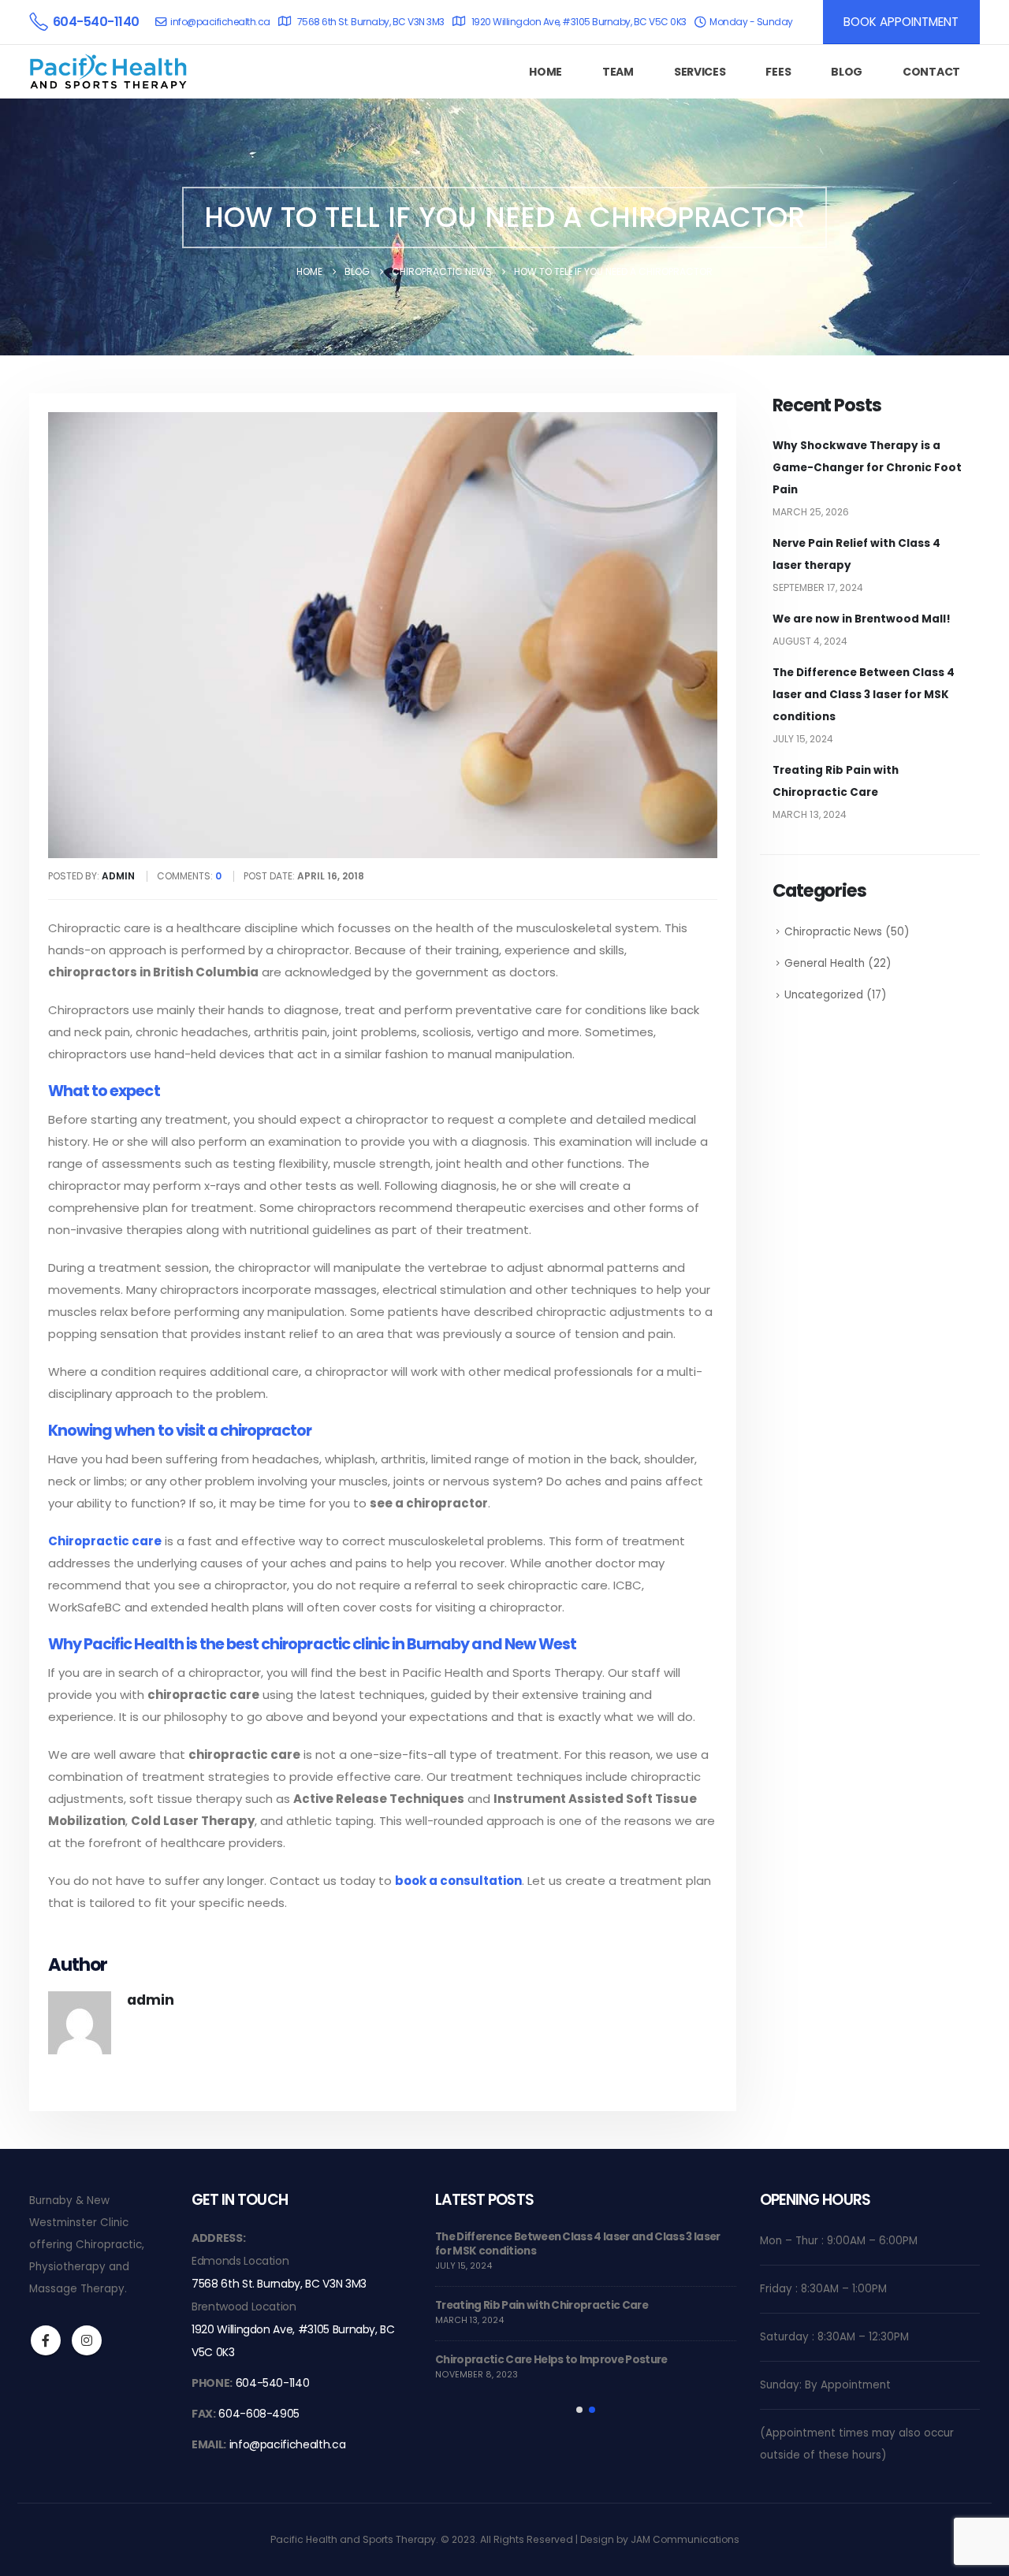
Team (618, 72)
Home (545, 72)
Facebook (46, 2340)
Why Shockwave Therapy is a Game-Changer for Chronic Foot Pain (867, 468)
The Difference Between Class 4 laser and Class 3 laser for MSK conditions (864, 695)
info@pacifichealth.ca (220, 22)
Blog (847, 72)
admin (151, 2000)
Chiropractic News (833, 932)
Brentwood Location (244, 2307)
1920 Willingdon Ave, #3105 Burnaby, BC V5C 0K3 (579, 22)
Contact (931, 72)
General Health (825, 963)
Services (700, 72)
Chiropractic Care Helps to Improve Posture (551, 2360)
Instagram (87, 2340)
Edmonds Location (240, 2261)
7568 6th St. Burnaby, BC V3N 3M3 (371, 22)
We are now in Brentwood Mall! (862, 619)
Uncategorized (824, 995)
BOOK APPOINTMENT (901, 22)
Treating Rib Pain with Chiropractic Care (542, 2305)
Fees (778, 72)
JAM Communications (685, 2539)
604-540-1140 (273, 2383)
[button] (579, 2410)
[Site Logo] (108, 71)
